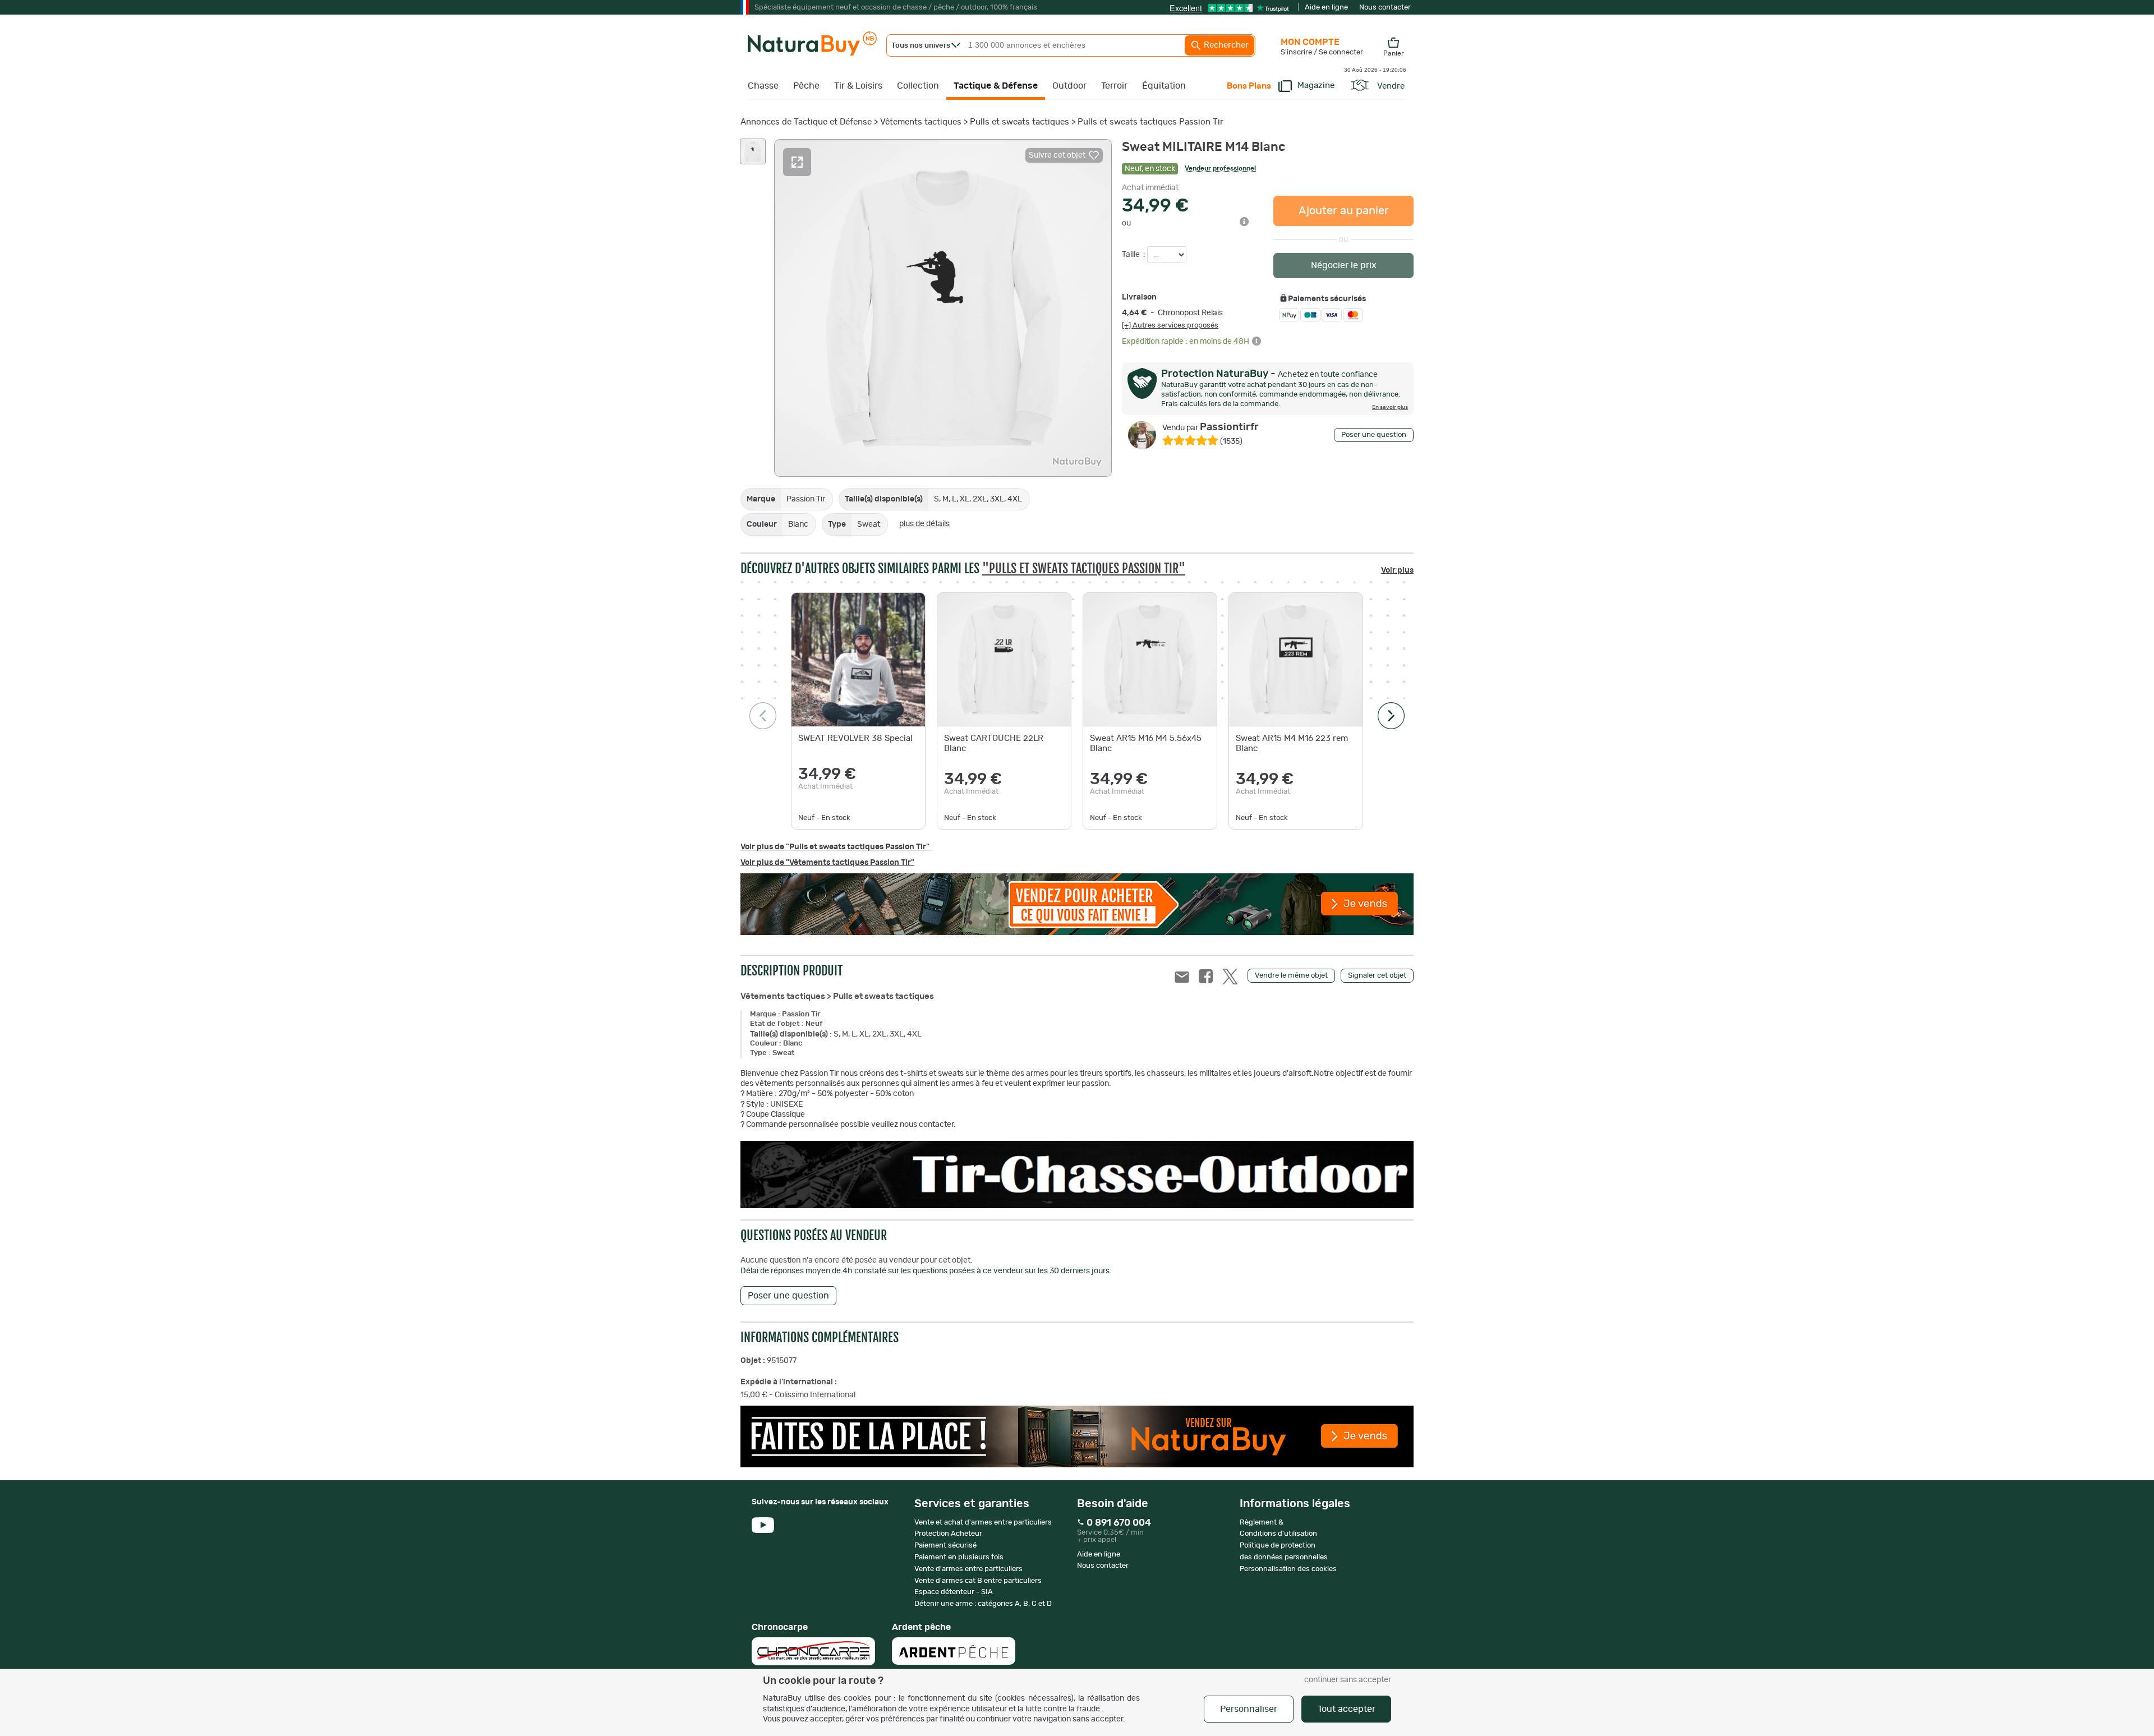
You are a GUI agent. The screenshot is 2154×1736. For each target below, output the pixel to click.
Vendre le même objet (1291, 976)
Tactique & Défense (996, 86)
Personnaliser (1249, 1709)
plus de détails (924, 524)
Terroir (1114, 86)
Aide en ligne (1326, 8)
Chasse (763, 86)
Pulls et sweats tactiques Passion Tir (1150, 122)
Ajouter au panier (1344, 211)
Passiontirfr (1211, 427)
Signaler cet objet (1377, 976)
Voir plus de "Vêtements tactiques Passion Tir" (827, 863)
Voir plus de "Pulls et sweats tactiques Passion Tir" (835, 847)
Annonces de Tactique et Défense (806, 122)
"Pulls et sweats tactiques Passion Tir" (1084, 568)
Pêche (806, 86)
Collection (918, 86)
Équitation (1164, 86)
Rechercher (1225, 45)
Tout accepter (1347, 1709)
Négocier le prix (1344, 265)
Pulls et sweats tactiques (1020, 122)
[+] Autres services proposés (1170, 325)
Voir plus (1397, 570)
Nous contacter (1385, 8)
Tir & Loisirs (858, 86)
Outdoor (1069, 86)
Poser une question (1374, 435)
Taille (1132, 255)
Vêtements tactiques (921, 122)
